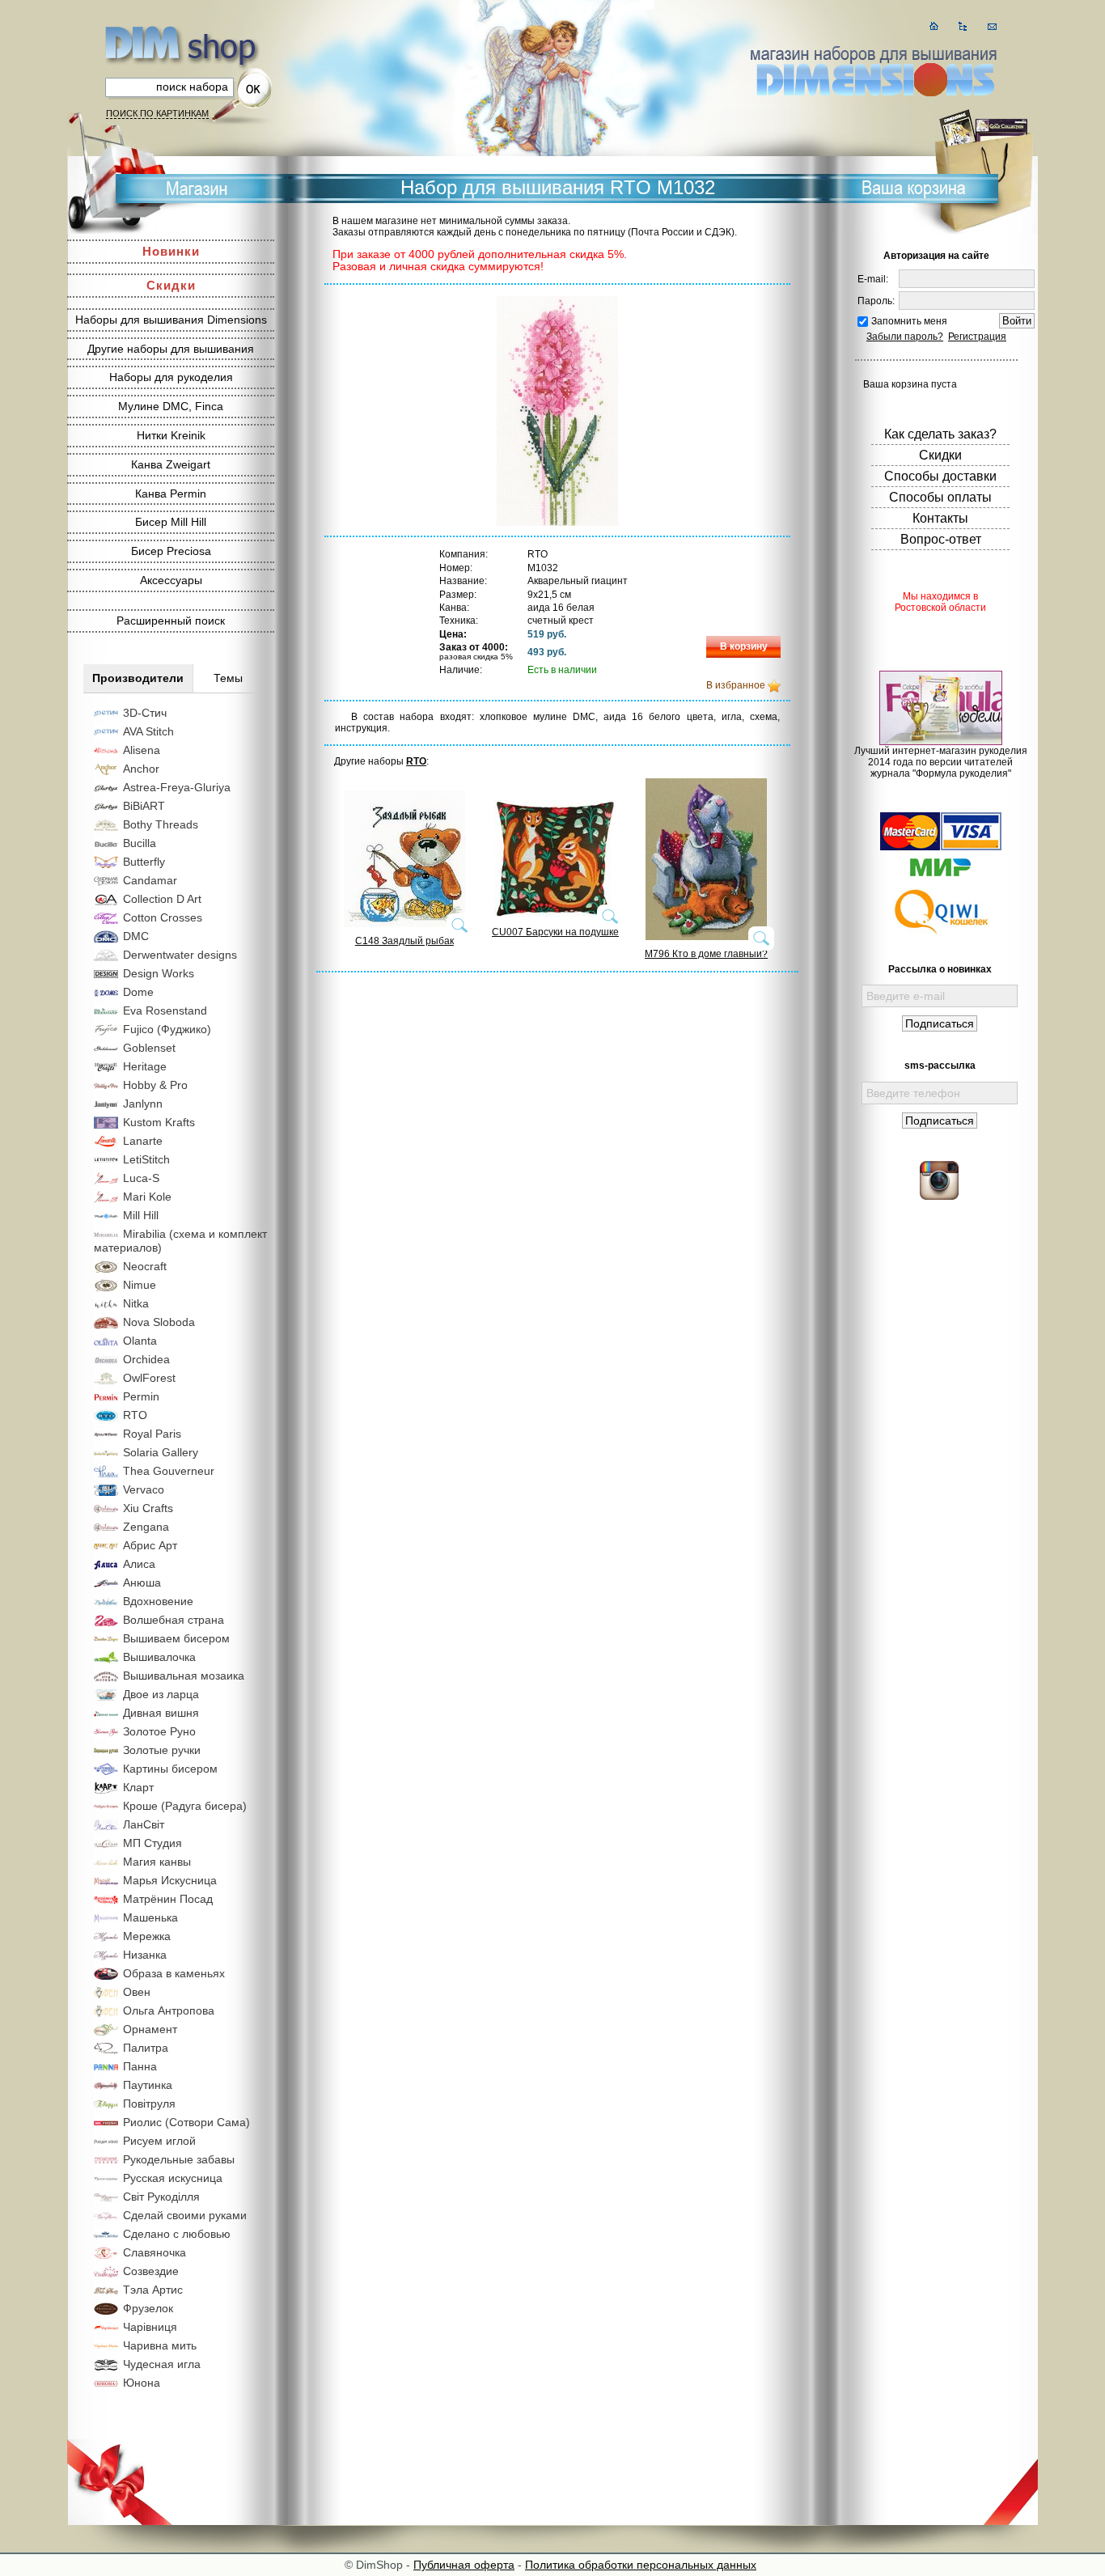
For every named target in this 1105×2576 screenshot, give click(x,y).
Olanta (140, 1341)
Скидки (171, 285)
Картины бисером (170, 1769)
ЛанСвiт (144, 1824)
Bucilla (140, 843)
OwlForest (149, 1378)
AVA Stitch (148, 731)
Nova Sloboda (159, 1322)
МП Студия (152, 1843)
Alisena (142, 750)
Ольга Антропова (169, 2010)
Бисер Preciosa (171, 551)
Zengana (146, 1527)
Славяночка (155, 2252)
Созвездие (151, 2271)
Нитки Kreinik (171, 435)
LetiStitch (146, 1159)
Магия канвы (157, 1862)
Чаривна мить (160, 2345)
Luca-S (141, 1178)
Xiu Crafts (148, 1508)
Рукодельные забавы (179, 2159)
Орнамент (150, 2029)
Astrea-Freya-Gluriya (177, 787)
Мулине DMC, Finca (171, 406)
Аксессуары (171, 580)
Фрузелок (148, 2308)
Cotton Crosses (163, 917)
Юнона (142, 2383)
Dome (138, 992)
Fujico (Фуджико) (167, 1029)
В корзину (744, 646)
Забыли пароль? (905, 337)
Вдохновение (158, 1601)
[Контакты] (992, 26)
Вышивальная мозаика (184, 1676)
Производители (138, 678)
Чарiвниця (150, 2327)
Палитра (146, 2048)
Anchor (141, 769)
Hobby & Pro (155, 1085)
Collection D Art (162, 899)
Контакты (940, 518)
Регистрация (977, 337)
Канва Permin (171, 494)
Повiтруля (149, 2104)
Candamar (150, 880)
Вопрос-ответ (941, 539)
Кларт (138, 1787)
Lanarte (143, 1141)
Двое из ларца (161, 1694)
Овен (137, 1992)
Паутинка (148, 2085)
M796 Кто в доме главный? (706, 954)
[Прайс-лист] (963, 26)
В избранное (736, 685)
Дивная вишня (161, 1713)
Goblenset (149, 1048)
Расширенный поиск (171, 621)
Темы (228, 678)
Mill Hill (141, 1215)
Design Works (159, 973)
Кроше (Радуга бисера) (185, 1806)
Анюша (142, 1582)
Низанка (145, 1955)
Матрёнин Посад (168, 1899)
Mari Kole (147, 1197)
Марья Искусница (170, 1880)
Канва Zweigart (171, 464)
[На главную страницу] (934, 26)
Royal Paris (152, 1434)
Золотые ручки (162, 1750)
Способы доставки (940, 476)
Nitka (136, 1303)
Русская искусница (173, 2178)
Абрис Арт (150, 1545)
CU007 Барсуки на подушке (555, 932)
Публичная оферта (464, 2565)
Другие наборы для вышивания (171, 349)
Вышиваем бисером (176, 1638)
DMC (136, 936)
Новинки (171, 251)
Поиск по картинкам (157, 113)
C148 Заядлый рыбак (404, 941)
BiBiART (144, 806)
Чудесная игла (162, 2364)
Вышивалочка (159, 1657)
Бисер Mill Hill (171, 522)
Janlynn (143, 1104)
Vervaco (144, 1489)
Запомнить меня (909, 321)
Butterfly (144, 862)
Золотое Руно (159, 1731)
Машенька (150, 1917)
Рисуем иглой (159, 2141)
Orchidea (146, 1359)
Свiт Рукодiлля (161, 2197)
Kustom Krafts (159, 1122)
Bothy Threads (161, 824)
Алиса (139, 1564)
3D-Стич (145, 713)
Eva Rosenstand (165, 1010)
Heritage (145, 1066)
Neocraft (145, 1266)
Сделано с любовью (177, 2234)
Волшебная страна (174, 1620)
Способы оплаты (940, 497)
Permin (141, 1396)
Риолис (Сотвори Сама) (186, 2122)
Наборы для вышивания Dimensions (171, 320)
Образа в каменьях (174, 1973)
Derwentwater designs (180, 955)
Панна (140, 2066)
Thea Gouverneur (169, 1471)
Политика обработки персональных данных (641, 2565)
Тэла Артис (153, 2290)
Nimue (140, 1285)
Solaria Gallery (161, 1452)
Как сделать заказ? (940, 434)
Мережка (147, 1936)
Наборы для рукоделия (171, 377)
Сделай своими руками (185, 2215)
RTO (135, 1415)
